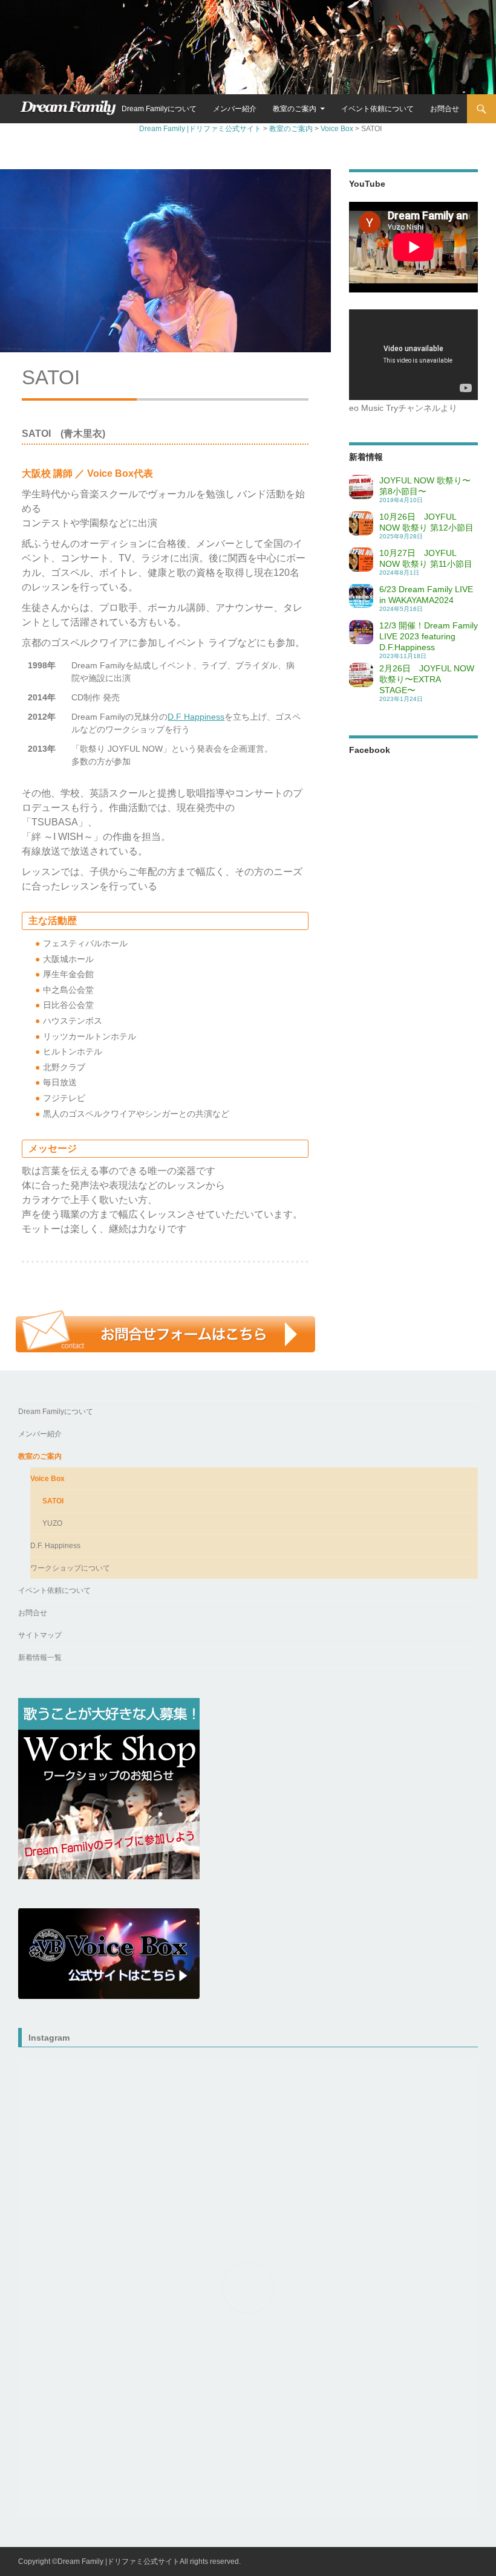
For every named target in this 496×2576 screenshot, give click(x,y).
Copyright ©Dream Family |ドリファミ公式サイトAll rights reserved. (129, 2561)
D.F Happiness (196, 717)
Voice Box (47, 1479)
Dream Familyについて (159, 109)
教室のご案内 (295, 109)
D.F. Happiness (55, 1546)
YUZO (52, 1523)
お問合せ (445, 109)
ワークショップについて (70, 1568)
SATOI (53, 1501)
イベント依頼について (377, 109)
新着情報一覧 (40, 1658)
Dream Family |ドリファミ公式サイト (67, 109)
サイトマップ (40, 1635)
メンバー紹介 (235, 109)
